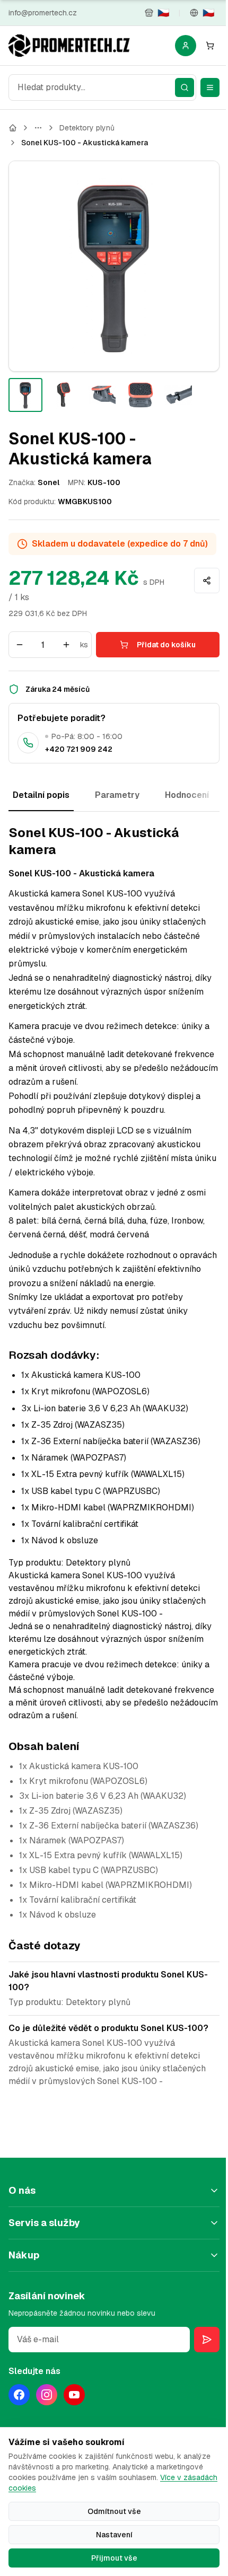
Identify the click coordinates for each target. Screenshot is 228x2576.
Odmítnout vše (114, 2511)
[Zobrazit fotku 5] (178, 395)
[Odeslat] (207, 2340)
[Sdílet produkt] (207, 581)
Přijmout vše (114, 2558)
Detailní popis (41, 795)
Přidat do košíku (166, 645)
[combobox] (102, 87)
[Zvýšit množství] (66, 645)
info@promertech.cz (43, 13)
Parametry (117, 795)
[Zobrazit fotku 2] (64, 395)
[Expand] (38, 128)
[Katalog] (13, 128)
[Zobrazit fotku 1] (25, 395)
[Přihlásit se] (186, 46)
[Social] (19, 2395)
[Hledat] (185, 87)
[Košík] (210, 46)
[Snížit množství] (20, 645)
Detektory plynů (87, 128)
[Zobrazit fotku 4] (140, 395)
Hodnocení (187, 795)
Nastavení (114, 2535)
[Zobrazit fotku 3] (102, 395)
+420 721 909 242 (79, 749)
